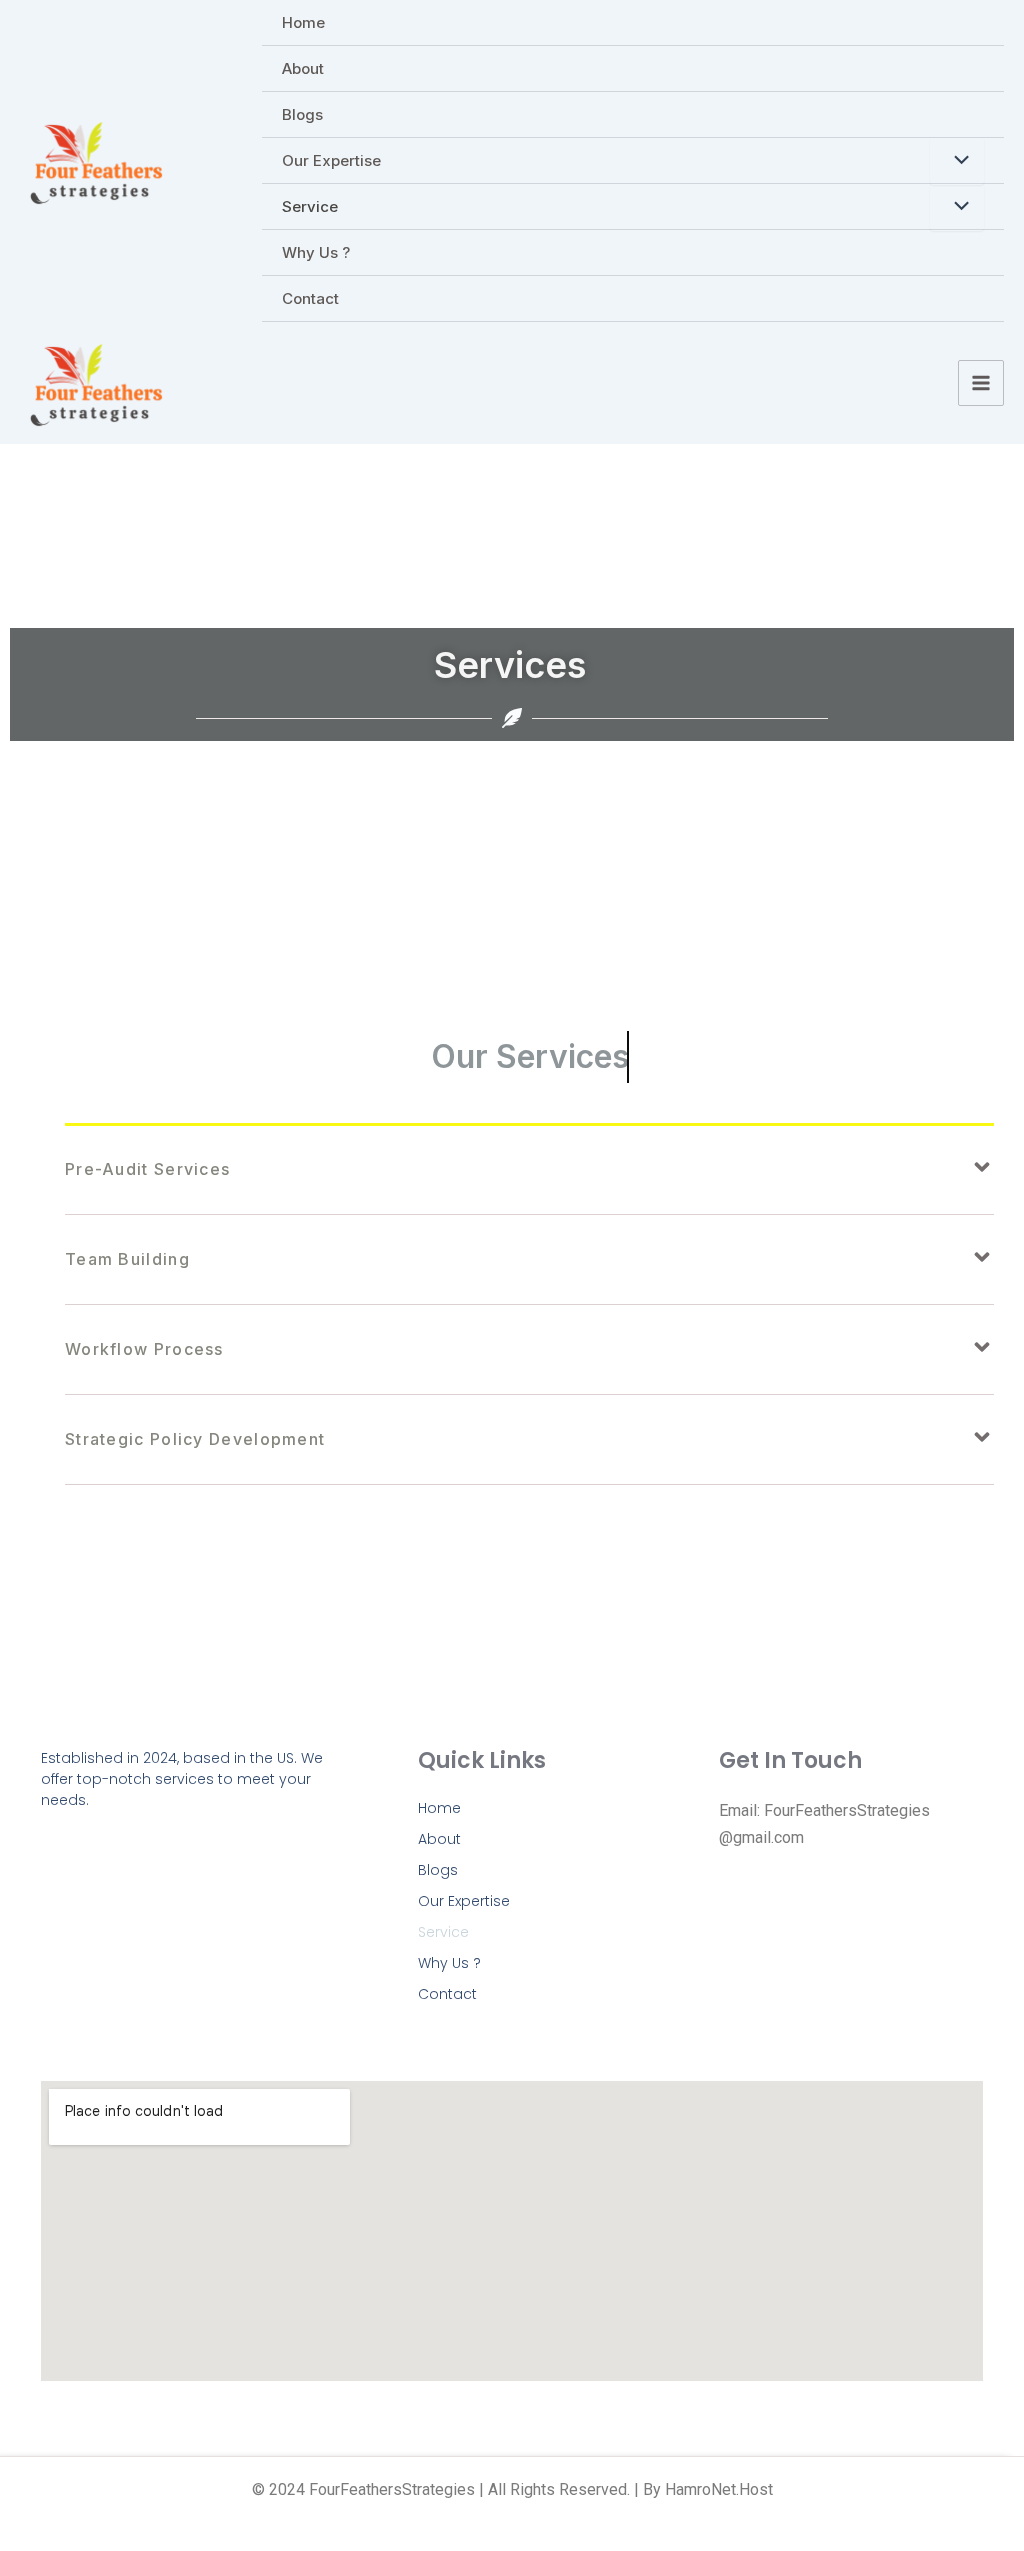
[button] (529, 1170)
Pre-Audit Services (147, 1169)
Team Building (127, 1259)
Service (310, 206)
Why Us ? (316, 252)
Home (303, 22)
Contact (310, 298)
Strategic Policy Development (195, 1439)
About (303, 68)
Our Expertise (331, 160)
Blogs (302, 114)
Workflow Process (144, 1349)
